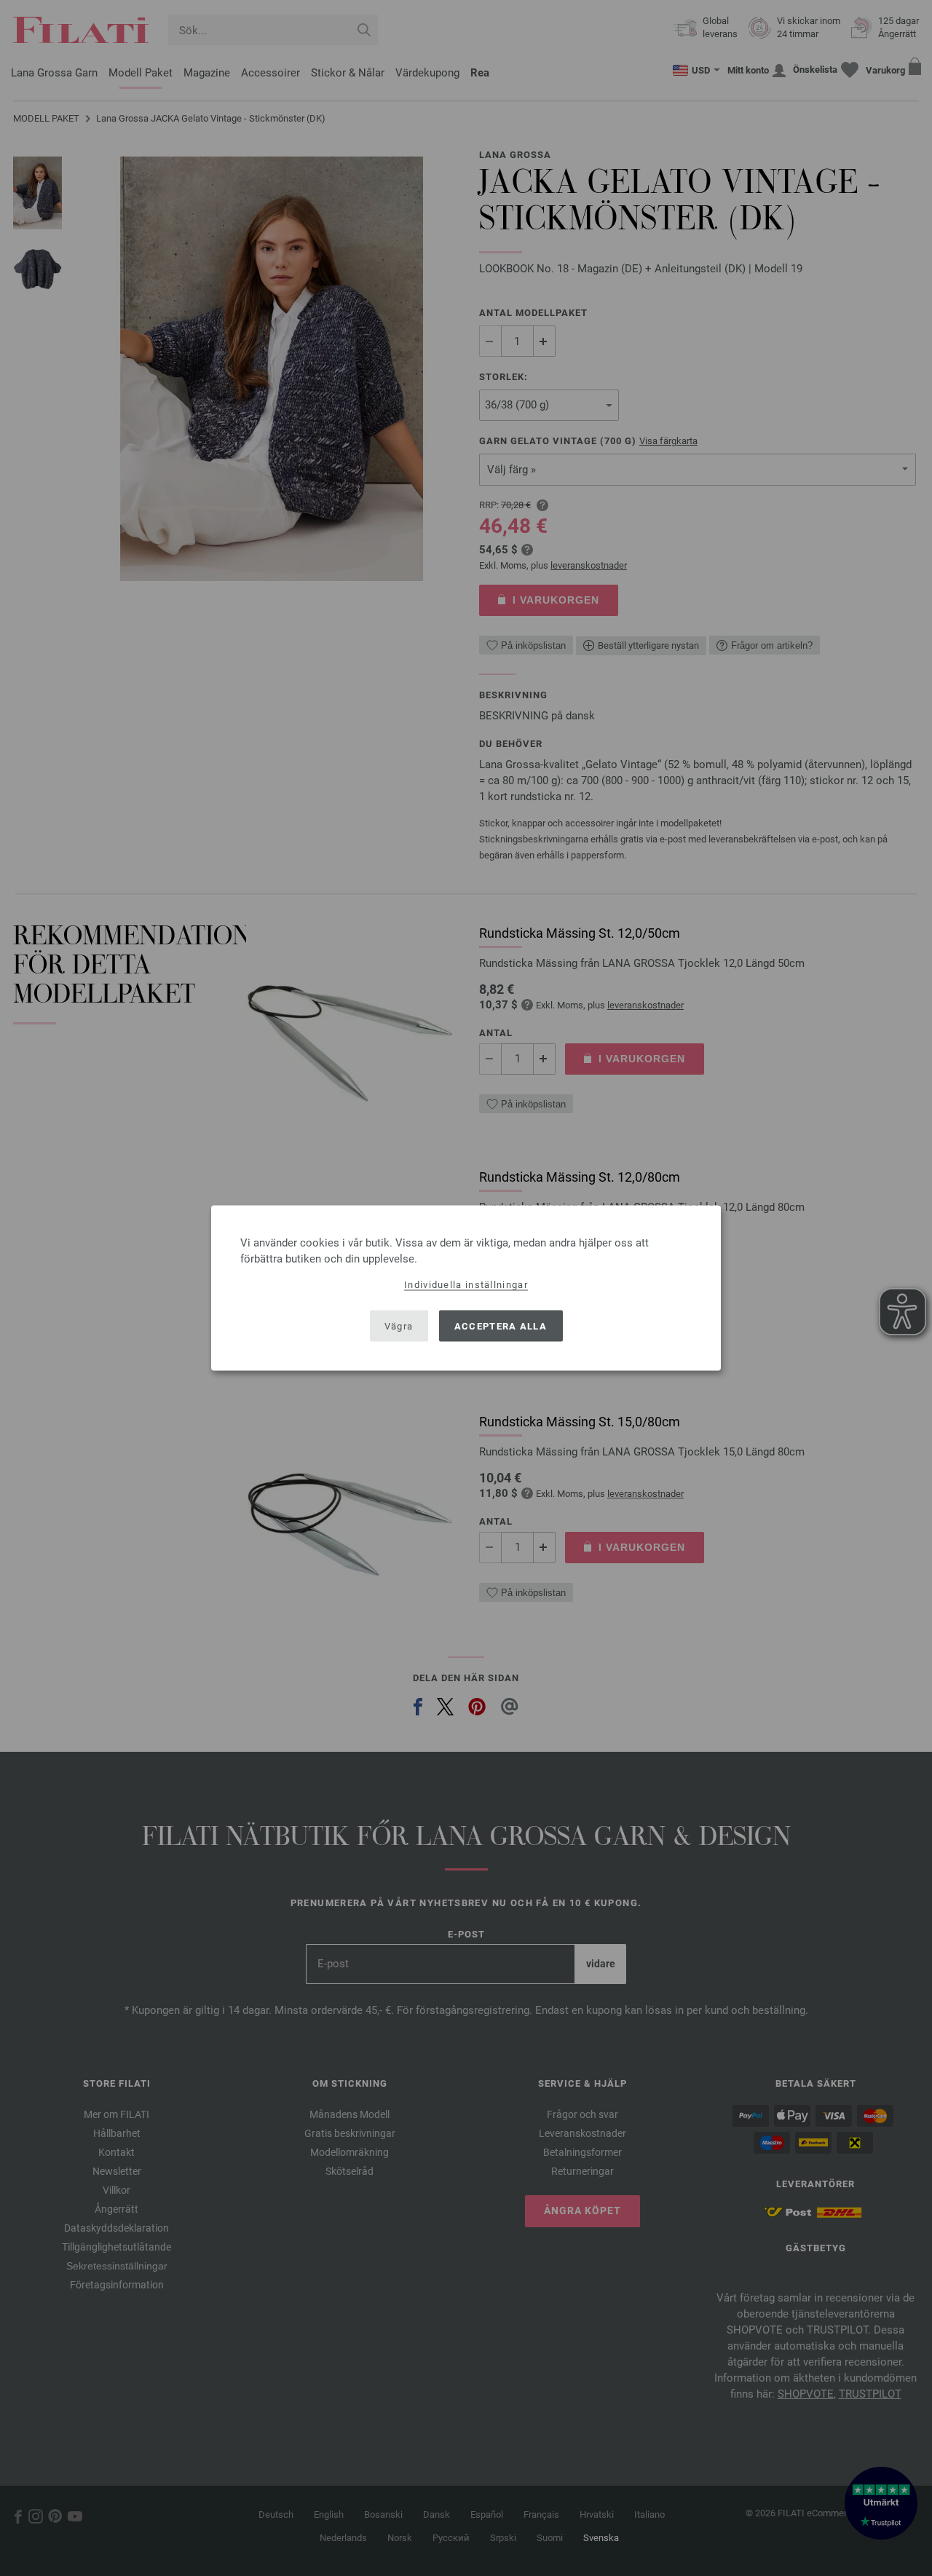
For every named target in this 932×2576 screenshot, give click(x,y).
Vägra (399, 1325)
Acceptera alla (501, 1325)
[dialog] (466, 1288)
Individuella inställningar (466, 1285)
